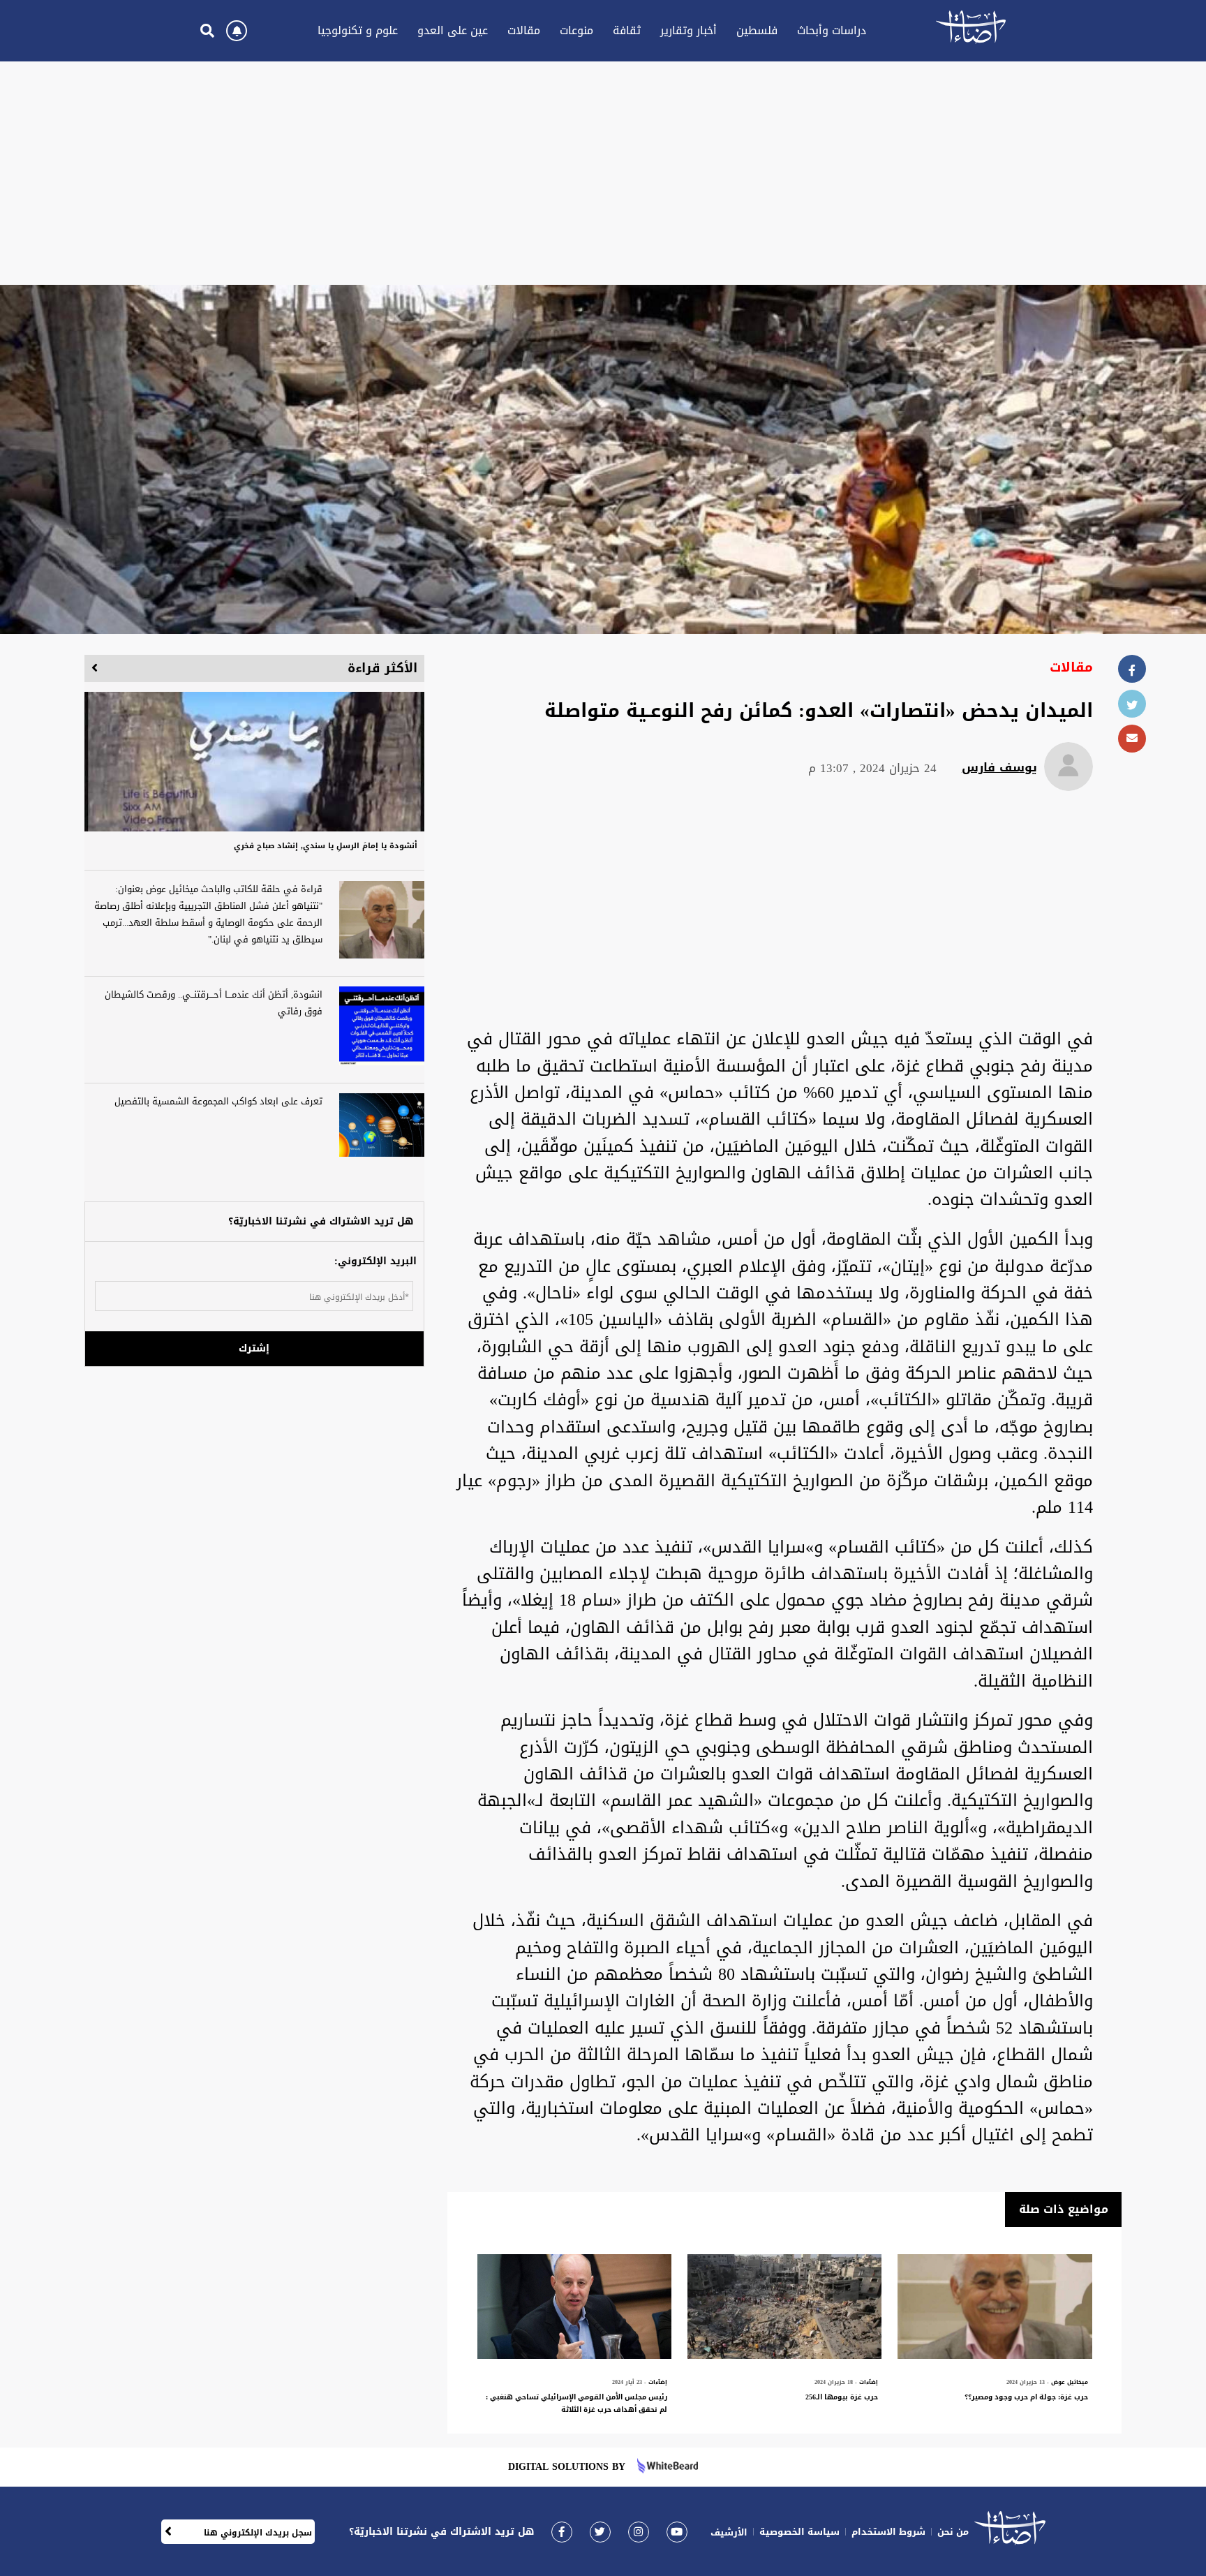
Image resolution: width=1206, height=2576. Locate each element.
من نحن (953, 2532)
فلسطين (757, 30)
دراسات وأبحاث (832, 30)
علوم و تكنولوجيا (358, 30)
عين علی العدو (453, 30)
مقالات (524, 30)
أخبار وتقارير (688, 30)
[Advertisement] (603, 173)
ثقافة (627, 30)
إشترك (254, 1348)
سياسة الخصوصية (799, 2532)
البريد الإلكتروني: (375, 1261)
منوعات (576, 30)
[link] (562, 2532)
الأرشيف (729, 2532)
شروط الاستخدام (888, 2532)
